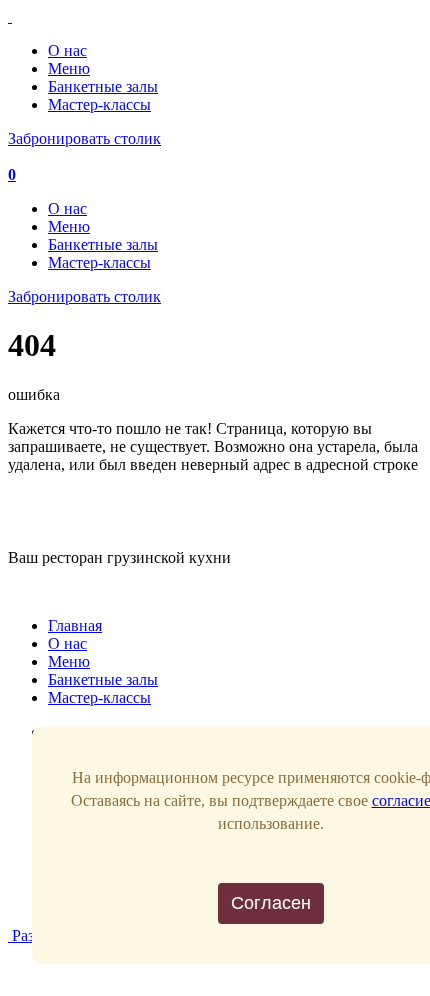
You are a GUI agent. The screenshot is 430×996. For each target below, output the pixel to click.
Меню (69, 68)
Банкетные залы (103, 86)
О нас (67, 50)
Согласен (271, 903)
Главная (75, 625)
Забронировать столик (84, 138)
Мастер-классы (99, 104)
